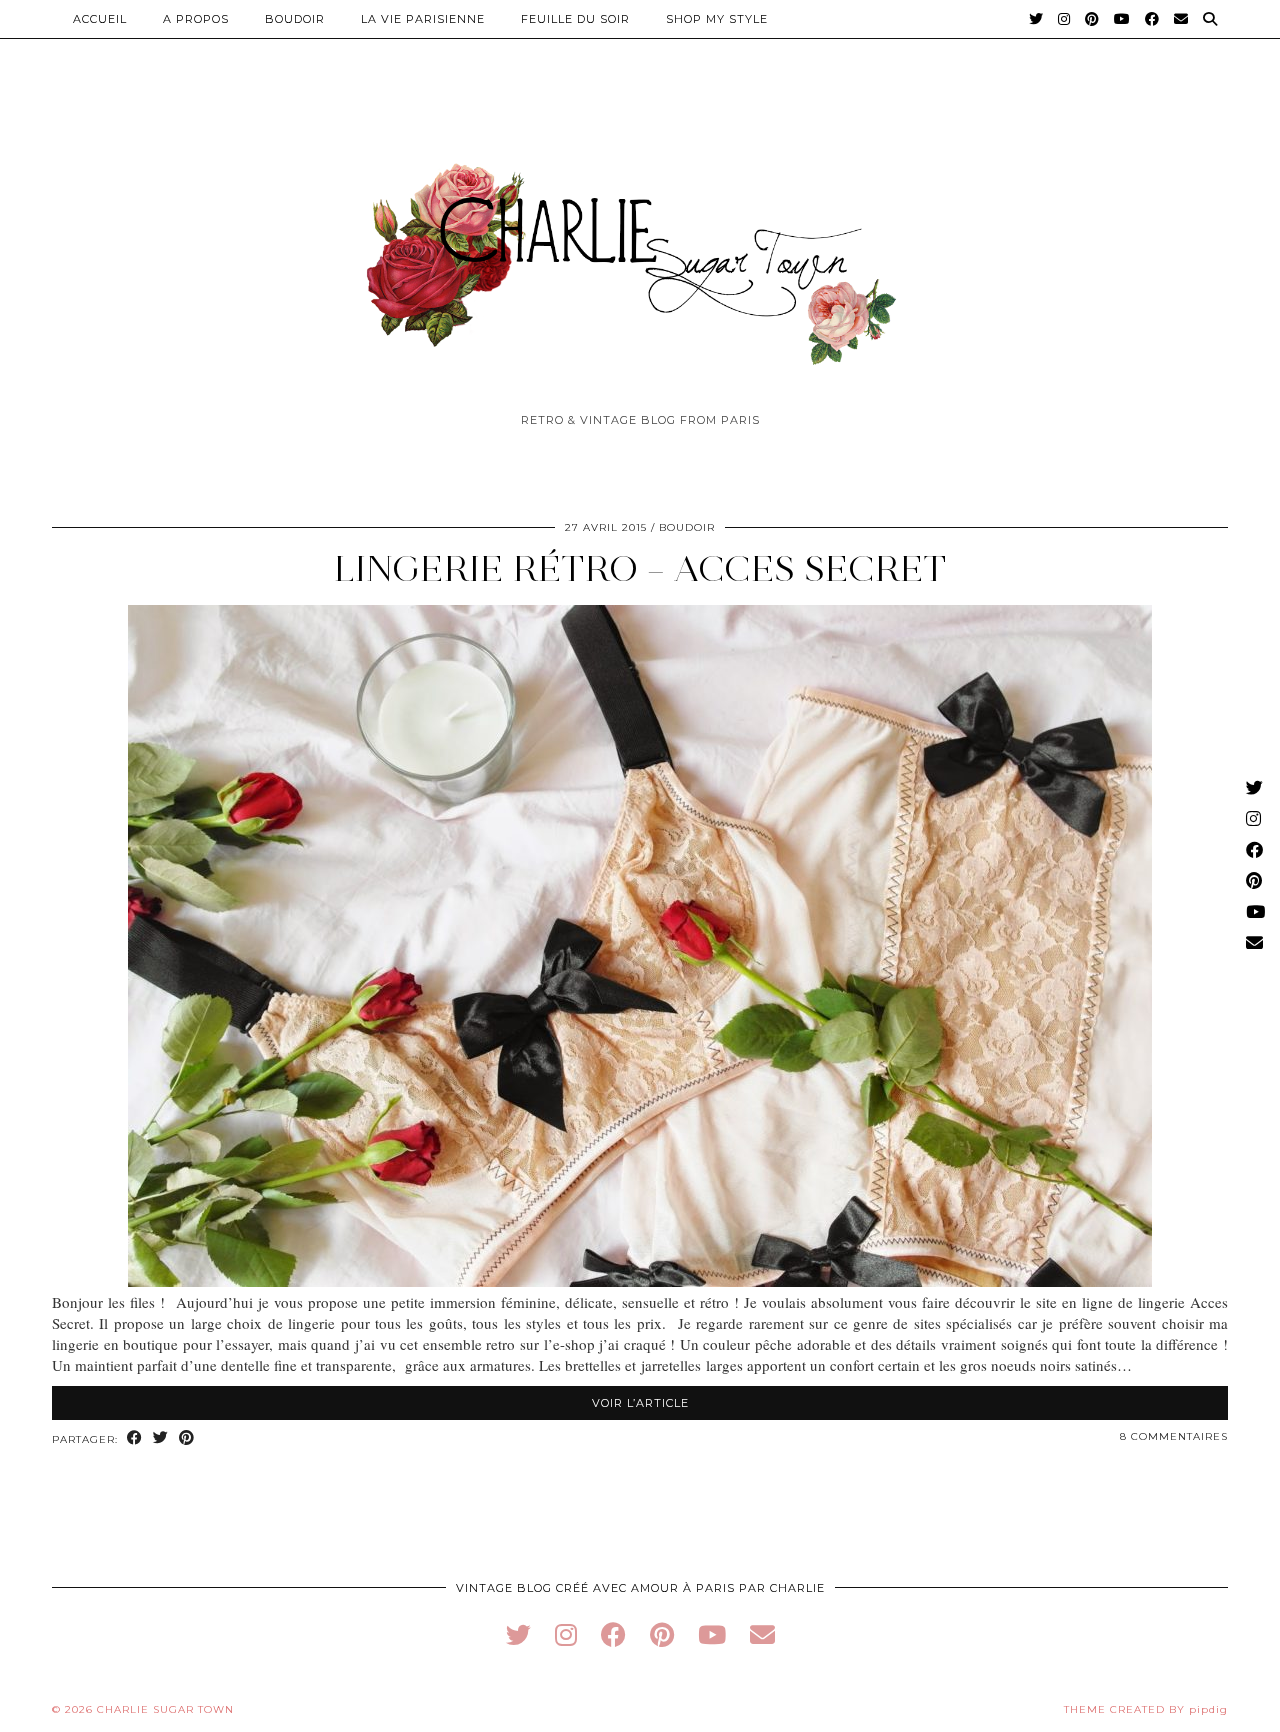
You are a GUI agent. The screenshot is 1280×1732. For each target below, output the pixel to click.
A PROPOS (196, 19)
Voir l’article (640, 1403)
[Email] (1181, 19)
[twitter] (518, 1634)
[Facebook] (1152, 19)
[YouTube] (1122, 19)
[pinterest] (662, 1634)
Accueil (100, 19)
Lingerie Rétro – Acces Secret (640, 568)
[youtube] (712, 1634)
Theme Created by (1146, 1709)
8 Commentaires (1174, 1436)
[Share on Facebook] (135, 1438)
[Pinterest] (1092, 19)
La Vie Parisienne (423, 19)
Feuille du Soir (575, 19)
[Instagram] (1064, 19)
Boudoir (295, 19)
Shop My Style (717, 19)
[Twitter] (1036, 19)
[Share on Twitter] (161, 1438)
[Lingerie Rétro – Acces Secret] (640, 1281)
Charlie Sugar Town (165, 1709)
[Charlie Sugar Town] (640, 253)
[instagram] (566, 1634)
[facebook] (613, 1634)
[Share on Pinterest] (187, 1438)
